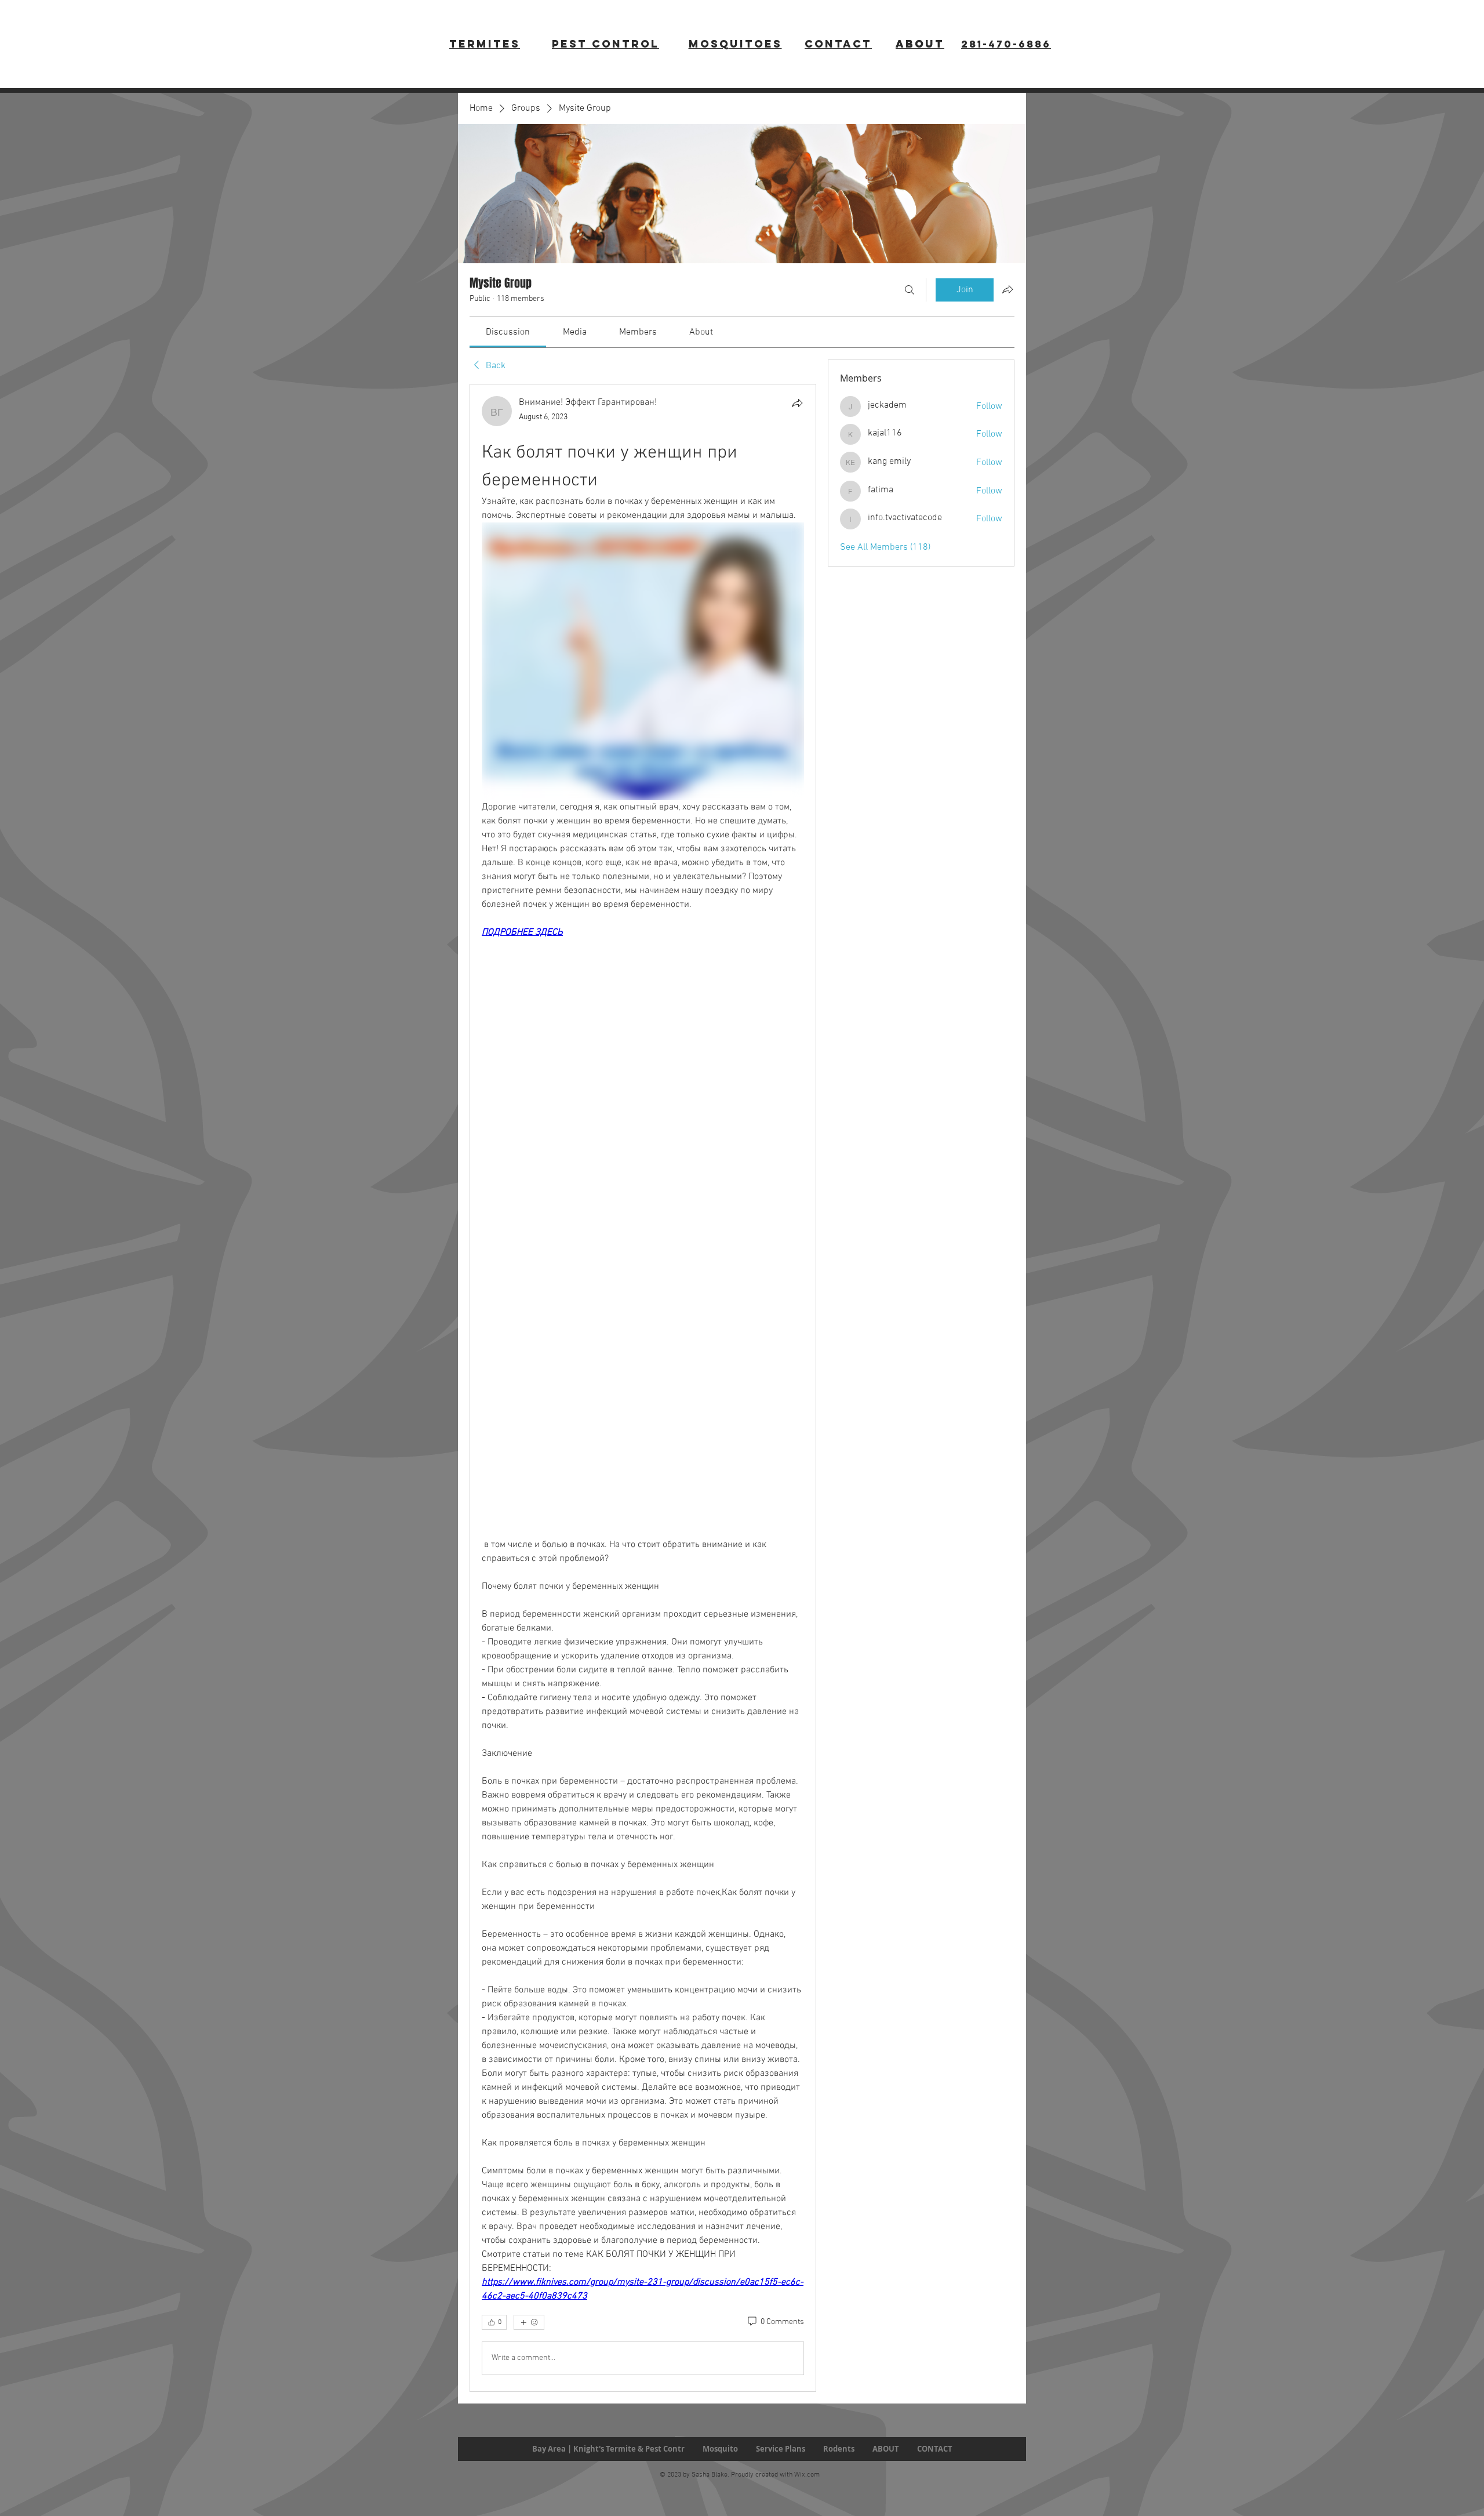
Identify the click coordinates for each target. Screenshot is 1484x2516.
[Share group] (1007, 289)
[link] (508, 332)
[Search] (910, 290)
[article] (643, 1388)
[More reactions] (529, 2322)
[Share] (797, 403)
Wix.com (807, 2475)
